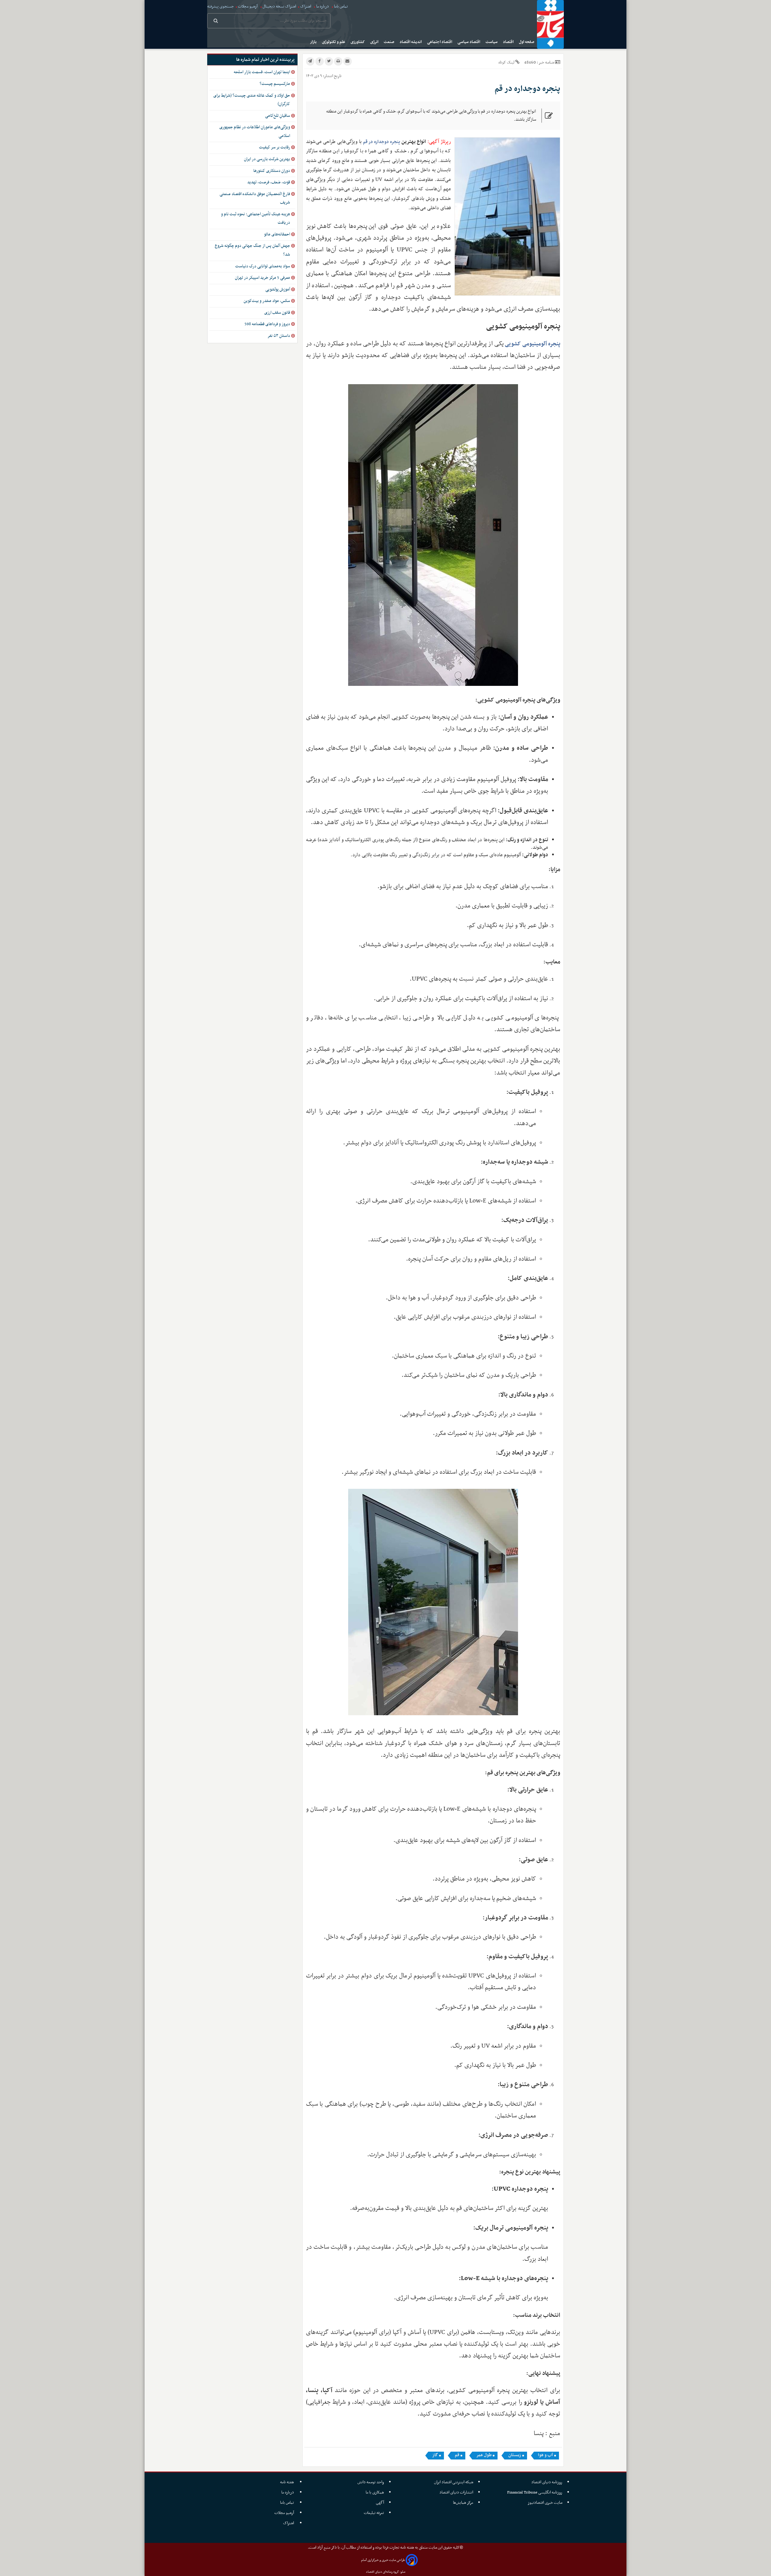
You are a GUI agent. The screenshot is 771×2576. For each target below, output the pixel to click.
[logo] (550, 24)
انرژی (375, 42)
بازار (314, 42)
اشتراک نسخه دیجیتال (279, 6)
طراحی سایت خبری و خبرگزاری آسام (383, 2560)
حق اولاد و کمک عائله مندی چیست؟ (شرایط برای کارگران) (252, 100)
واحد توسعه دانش (371, 2482)
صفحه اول (527, 42)
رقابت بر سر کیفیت (275, 147)
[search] (216, 21)
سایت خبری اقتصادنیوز (545, 2503)
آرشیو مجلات (248, 6)
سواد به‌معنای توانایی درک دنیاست (263, 266)
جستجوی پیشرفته (220, 6)
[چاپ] (338, 61)
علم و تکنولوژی (334, 42)
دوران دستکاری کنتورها (272, 171)
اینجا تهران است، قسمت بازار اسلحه (262, 72)
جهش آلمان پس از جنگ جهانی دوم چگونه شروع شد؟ (252, 250)
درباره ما (323, 6)
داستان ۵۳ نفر (279, 336)
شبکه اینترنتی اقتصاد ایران (454, 2482)
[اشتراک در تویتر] (329, 61)
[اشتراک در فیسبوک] (320, 61)
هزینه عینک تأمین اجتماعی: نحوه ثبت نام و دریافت (256, 219)
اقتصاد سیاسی (469, 42)
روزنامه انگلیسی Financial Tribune (535, 2492)
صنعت (389, 42)
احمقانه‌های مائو (277, 234)
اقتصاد (509, 42)
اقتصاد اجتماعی (440, 42)
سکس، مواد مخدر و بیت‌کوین (267, 301)
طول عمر (484, 2455)
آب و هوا (545, 2455)
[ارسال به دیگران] (348, 61)
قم (457, 2455)
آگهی (380, 2503)
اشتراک (306, 6)
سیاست (492, 42)
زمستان (515, 2455)
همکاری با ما (375, 2492)
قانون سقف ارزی (277, 313)
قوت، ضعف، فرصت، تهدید (269, 182)
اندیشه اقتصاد (411, 42)
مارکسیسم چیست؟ (275, 84)
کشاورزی (358, 42)
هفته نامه (287, 2482)
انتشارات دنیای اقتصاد (456, 2492)
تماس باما (341, 6)
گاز (435, 2455)
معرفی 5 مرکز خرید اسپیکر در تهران (262, 278)
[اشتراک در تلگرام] (310, 61)
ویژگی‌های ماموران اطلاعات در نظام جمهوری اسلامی (255, 132)
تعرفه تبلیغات (374, 2513)
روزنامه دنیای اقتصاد (547, 2482)
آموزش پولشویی (278, 289)
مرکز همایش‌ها (463, 2503)
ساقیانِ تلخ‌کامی (278, 116)
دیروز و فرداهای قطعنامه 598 (267, 324)
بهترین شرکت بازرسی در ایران (267, 159)
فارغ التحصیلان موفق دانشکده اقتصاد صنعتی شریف (255, 198)
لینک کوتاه (506, 62)
